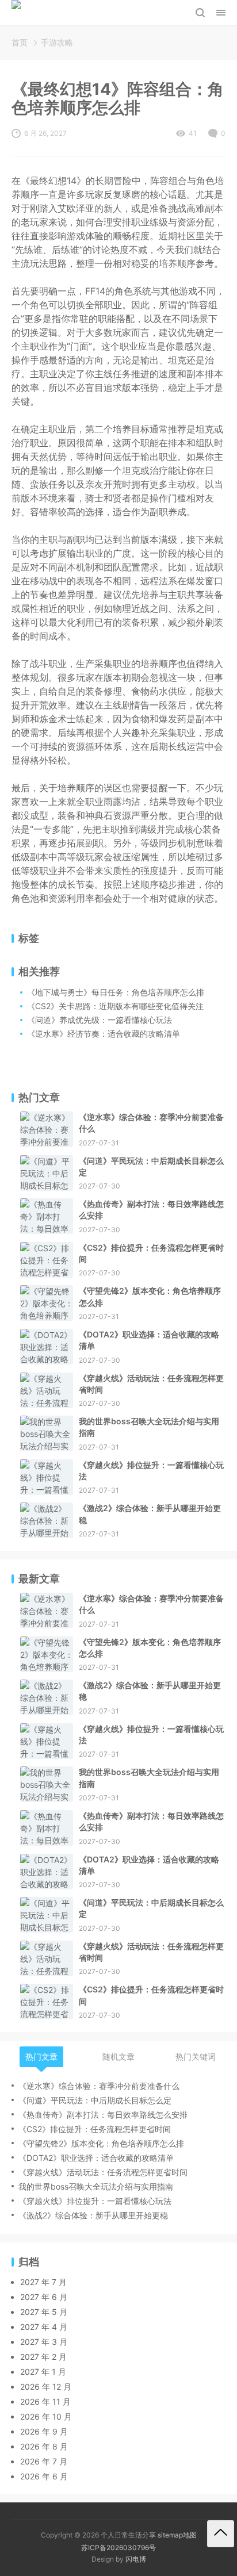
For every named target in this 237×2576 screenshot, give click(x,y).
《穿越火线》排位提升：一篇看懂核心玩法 (151, 1471)
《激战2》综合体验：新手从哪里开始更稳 (150, 1514)
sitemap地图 (177, 2535)
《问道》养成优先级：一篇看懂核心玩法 (100, 1020)
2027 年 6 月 (44, 2297)
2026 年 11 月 (45, 2401)
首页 (20, 42)
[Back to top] (221, 2534)
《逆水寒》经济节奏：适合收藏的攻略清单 (104, 1034)
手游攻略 (57, 42)
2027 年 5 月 (44, 2312)
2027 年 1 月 (43, 2372)
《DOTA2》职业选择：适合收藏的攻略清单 (149, 1340)
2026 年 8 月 (44, 2446)
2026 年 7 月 (44, 2461)
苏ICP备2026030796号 (118, 2548)
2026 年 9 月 (44, 2431)
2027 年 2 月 (43, 2357)
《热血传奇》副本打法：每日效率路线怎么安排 (151, 1210)
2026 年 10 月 (46, 2416)
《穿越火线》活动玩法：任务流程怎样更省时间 (151, 1384)
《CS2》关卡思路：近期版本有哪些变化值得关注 (115, 1006)
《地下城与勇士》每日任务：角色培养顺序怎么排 (116, 992)
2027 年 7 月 (43, 2282)
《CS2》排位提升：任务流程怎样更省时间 (151, 1253)
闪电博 (136, 2559)
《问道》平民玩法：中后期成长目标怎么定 (151, 1166)
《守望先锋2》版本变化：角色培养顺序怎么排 (150, 1296)
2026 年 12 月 (46, 2387)
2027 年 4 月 (44, 2327)
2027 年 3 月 (44, 2342)
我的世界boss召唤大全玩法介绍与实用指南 (149, 1427)
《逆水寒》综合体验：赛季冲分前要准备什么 (151, 1123)
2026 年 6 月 (44, 2476)
